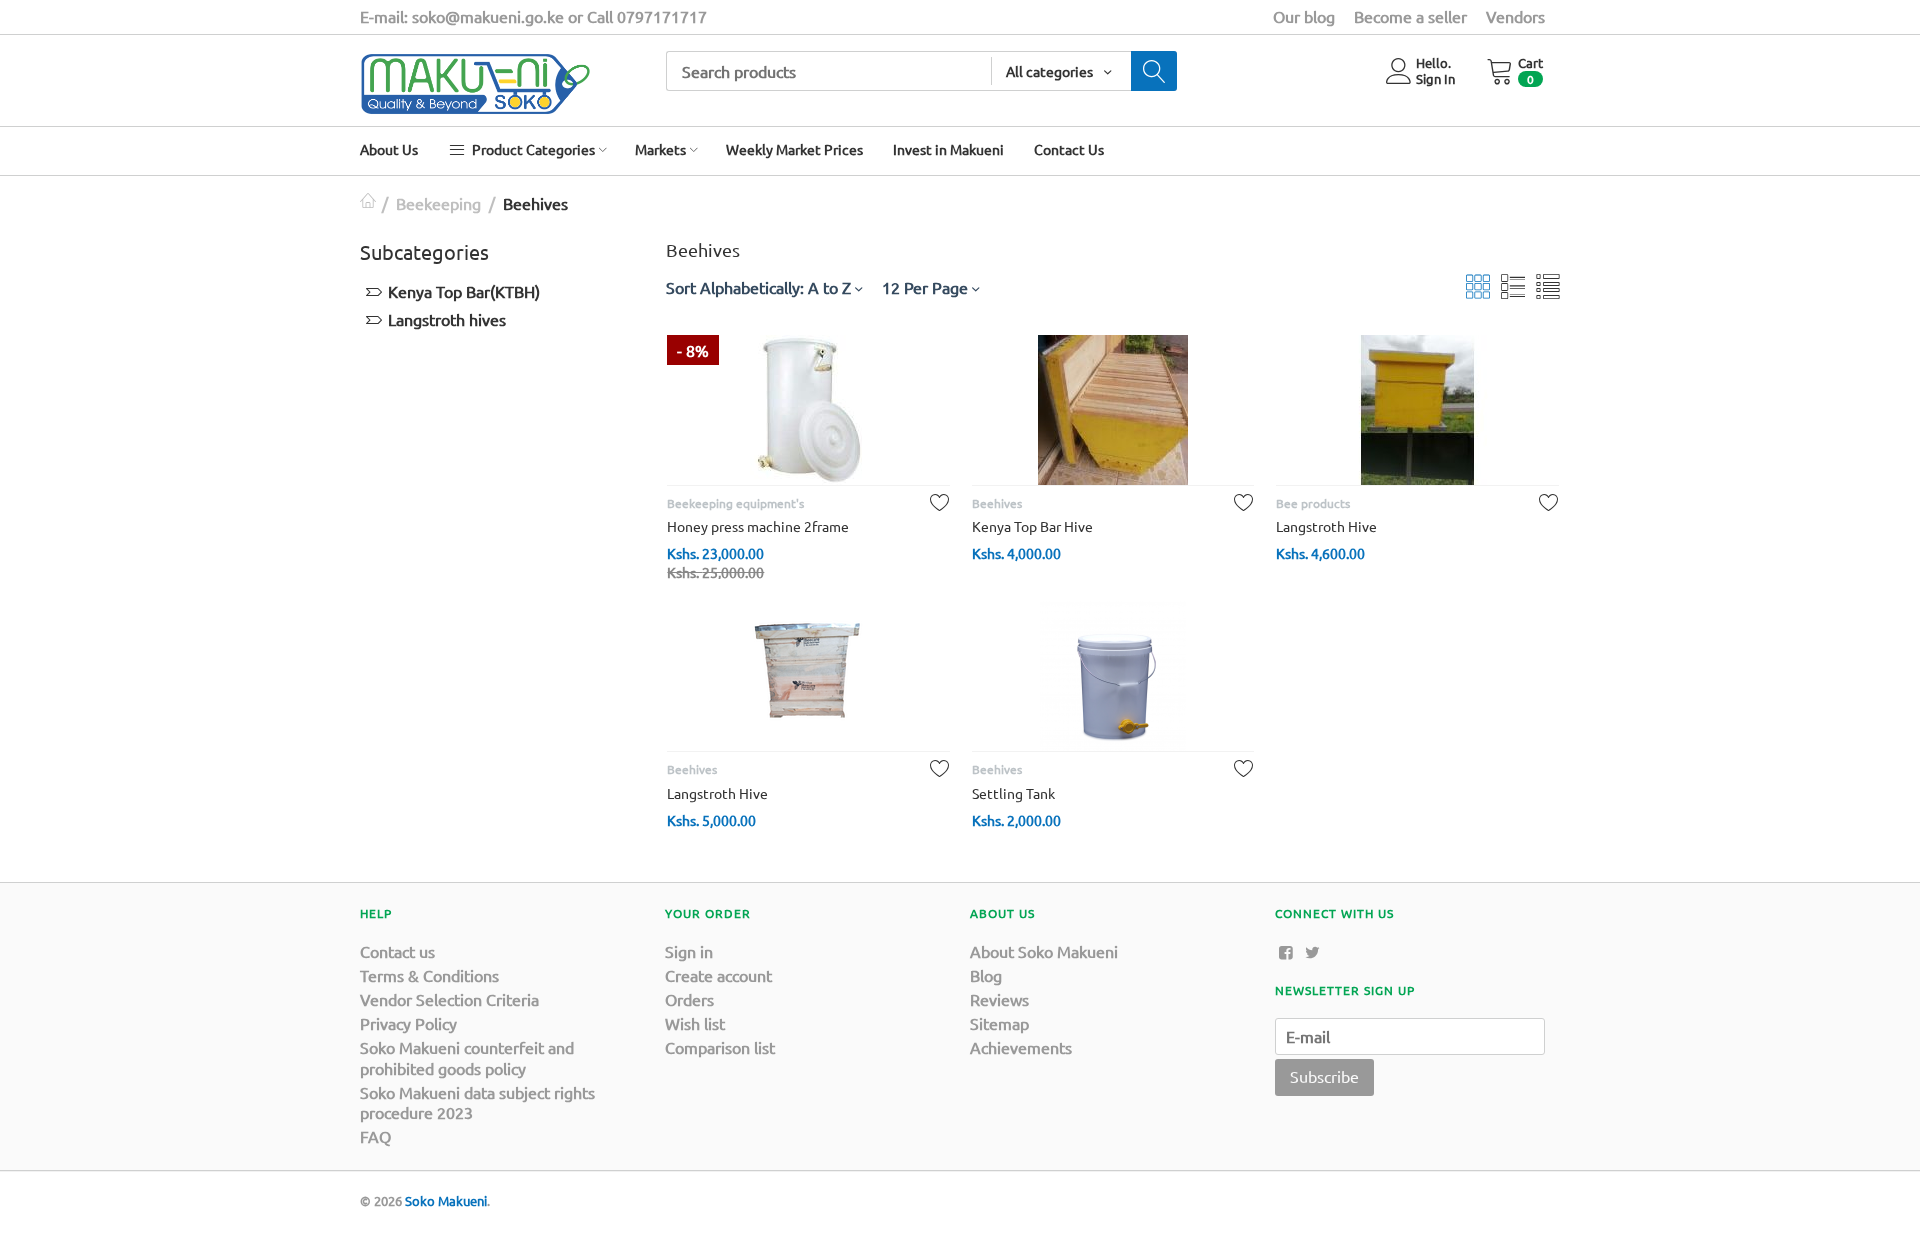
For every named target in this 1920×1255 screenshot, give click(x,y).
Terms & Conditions (429, 975)
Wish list (695, 1023)
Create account (718, 975)
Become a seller (1410, 16)
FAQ (375, 1136)
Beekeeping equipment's (735, 503)
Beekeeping (438, 203)
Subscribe (1324, 1076)
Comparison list (720, 1047)
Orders (689, 999)
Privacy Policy (408, 1023)
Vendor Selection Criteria (449, 999)
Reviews (999, 999)
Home (368, 203)
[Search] (1154, 71)
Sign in (689, 951)
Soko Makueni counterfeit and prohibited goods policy (467, 1057)
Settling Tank (1013, 793)
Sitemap (999, 1023)
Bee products (1313, 503)
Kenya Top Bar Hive (1032, 526)
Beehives (997, 503)
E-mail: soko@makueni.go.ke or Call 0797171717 (533, 16)
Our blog (1304, 16)
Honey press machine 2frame (758, 526)
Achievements (1021, 1047)
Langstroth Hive (1326, 526)
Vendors (1515, 16)
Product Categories (532, 149)
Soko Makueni (446, 1200)
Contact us (397, 951)
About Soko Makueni (1044, 951)
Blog (986, 975)
